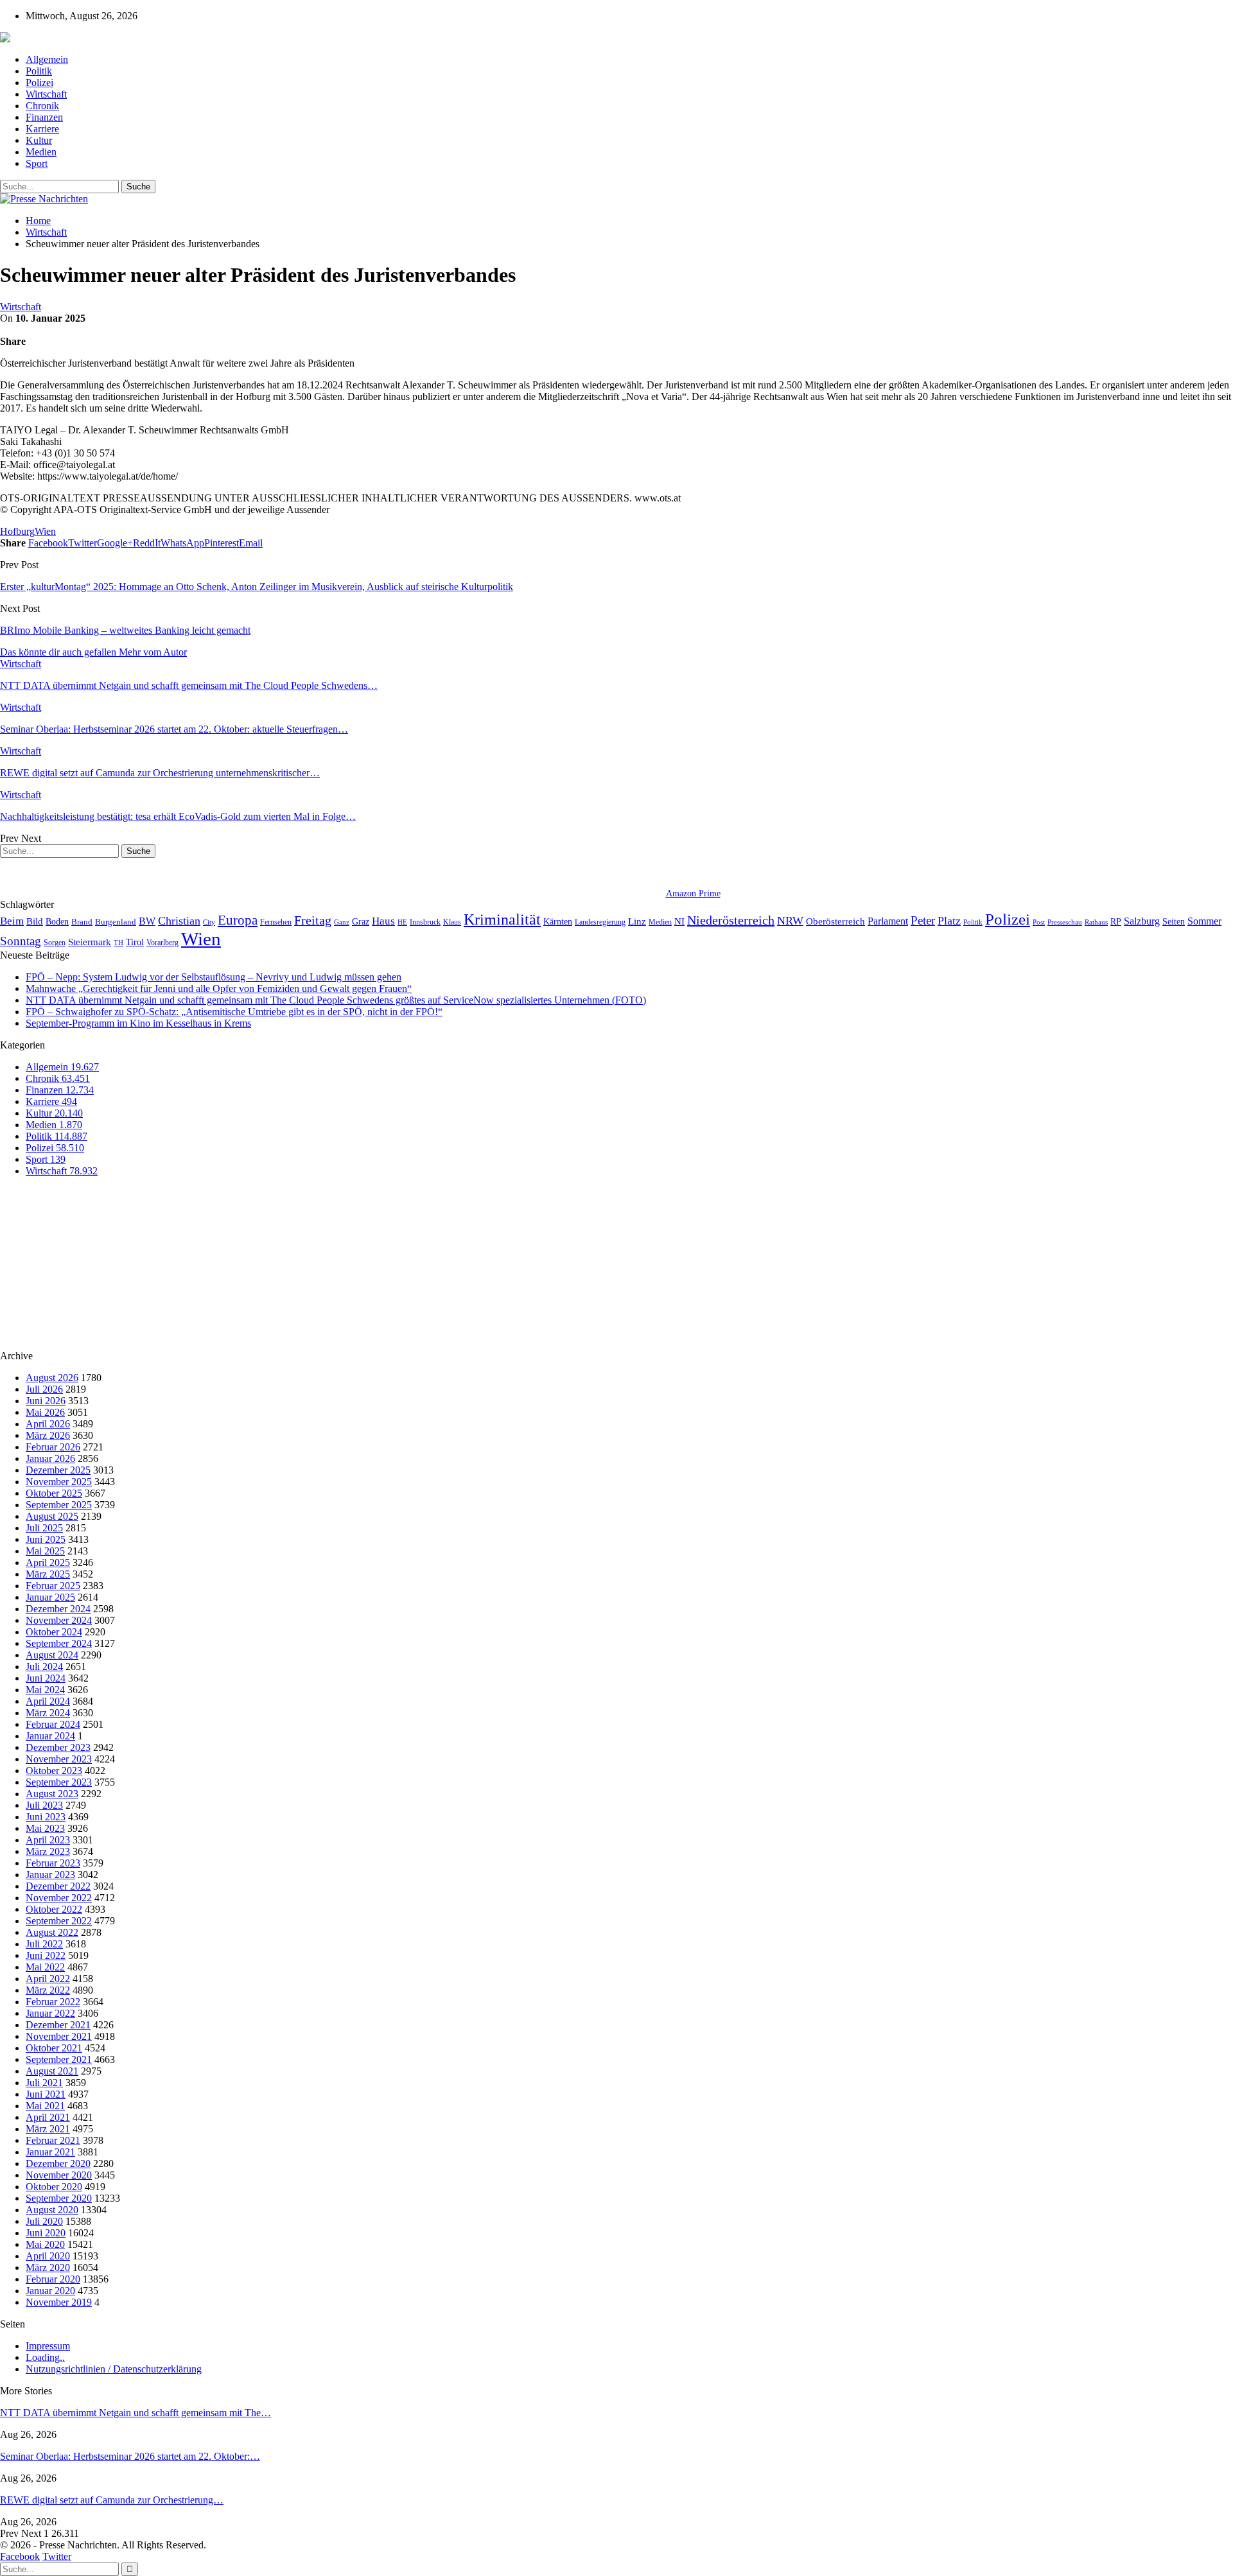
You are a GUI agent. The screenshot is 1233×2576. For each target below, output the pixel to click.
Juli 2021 (44, 2083)
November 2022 (59, 1898)
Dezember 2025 (58, 1470)
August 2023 (52, 1794)
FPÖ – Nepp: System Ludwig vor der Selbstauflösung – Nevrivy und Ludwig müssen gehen (214, 977)
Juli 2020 (44, 2221)
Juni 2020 (46, 2233)
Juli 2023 (44, 1805)
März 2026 (48, 1435)
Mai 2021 (45, 2106)
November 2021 (59, 2036)
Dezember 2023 (58, 1747)
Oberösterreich (835, 921)
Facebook (20, 2556)
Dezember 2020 (58, 2163)
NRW (790, 921)
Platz (949, 921)
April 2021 (48, 2117)
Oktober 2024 (54, 1632)
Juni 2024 (46, 1678)
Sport (37, 163)
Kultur (39, 140)
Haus (383, 921)
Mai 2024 (45, 1690)
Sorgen (55, 943)
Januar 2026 (50, 1458)
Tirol (135, 942)
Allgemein (47, 59)
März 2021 (48, 2129)
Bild (35, 921)
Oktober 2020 (54, 2187)
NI (679, 921)
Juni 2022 (46, 1955)
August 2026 (52, 1378)
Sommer (1204, 921)
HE (402, 922)
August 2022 (52, 1932)
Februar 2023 (53, 1863)
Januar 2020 (50, 2291)
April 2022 (48, 1979)
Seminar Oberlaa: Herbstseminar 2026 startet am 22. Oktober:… (130, 2456)
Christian (179, 921)
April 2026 (48, 1424)
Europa (238, 920)
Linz (637, 921)
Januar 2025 (50, 1597)
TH (118, 943)
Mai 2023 (45, 1828)
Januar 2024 (50, 1736)
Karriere (42, 129)
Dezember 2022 (58, 1886)
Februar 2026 (53, 1447)
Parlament (888, 921)
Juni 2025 (46, 1539)
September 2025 (59, 1505)
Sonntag (21, 941)
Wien (45, 531)
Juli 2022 (44, 1944)
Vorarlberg (162, 943)
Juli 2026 (44, 1389)
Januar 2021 (50, 2152)
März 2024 (48, 1713)
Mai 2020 (45, 2244)
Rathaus (1096, 922)
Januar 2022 (50, 2013)
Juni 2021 (46, 2094)
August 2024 (52, 1655)
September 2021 (59, 2059)
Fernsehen (276, 922)
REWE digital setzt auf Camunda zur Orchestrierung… (112, 2500)
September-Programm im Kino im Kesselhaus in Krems (138, 1023)
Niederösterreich (731, 920)
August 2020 (52, 2210)
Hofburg (17, 531)
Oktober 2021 (54, 2048)
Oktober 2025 (54, 1493)
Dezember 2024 (58, 1609)
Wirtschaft (46, 94)
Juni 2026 (46, 1401)
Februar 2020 (53, 2279)
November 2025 (59, 1482)
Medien (41, 152)
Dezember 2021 (58, 2025)
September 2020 (59, 2198)
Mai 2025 (45, 1551)
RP (1116, 921)
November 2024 (59, 1620)
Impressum (48, 2346)
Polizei (39, 83)
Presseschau (1065, 922)
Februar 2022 (53, 2002)
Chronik (42, 106)
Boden (57, 922)
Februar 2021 (53, 2140)
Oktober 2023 (54, 1771)
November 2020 (59, 2175)
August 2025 (52, 1516)
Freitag (313, 920)
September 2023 (59, 1782)
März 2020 (48, 2267)
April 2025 (48, 1562)
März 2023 (48, 1851)
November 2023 (59, 1759)
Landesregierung (600, 922)
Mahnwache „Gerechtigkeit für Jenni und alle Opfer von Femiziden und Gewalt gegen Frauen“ (219, 988)
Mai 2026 (45, 1412)
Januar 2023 (50, 1875)
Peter (923, 920)
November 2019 (59, 2302)
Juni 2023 (46, 1817)
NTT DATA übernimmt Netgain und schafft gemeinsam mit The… (136, 2413)
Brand (82, 922)
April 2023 (48, 1840)
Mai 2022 (45, 1967)
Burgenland (116, 922)
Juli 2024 (44, 1667)
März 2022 (48, 1990)
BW (147, 921)
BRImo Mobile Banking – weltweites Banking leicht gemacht (125, 630)
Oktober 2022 (54, 1909)
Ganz (342, 922)
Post (1039, 922)
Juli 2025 (44, 1528)
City (209, 922)
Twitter (57, 2556)
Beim (12, 921)
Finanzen (44, 117)
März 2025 (48, 1574)
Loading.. (45, 2357)
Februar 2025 (53, 1586)
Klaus (452, 922)
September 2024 (59, 1643)
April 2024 (48, 1701)
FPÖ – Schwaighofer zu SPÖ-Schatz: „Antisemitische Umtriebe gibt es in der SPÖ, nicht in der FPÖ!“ (234, 1012)
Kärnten (558, 921)
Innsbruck (425, 922)
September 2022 (59, 1921)
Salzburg (1142, 921)
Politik (39, 71)
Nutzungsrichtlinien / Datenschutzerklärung (114, 2369)
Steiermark (90, 942)
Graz (361, 921)
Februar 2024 (53, 1724)
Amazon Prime (693, 893)
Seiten (1174, 921)
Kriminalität (502, 919)
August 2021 (52, 2071)
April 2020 (48, 2256)
